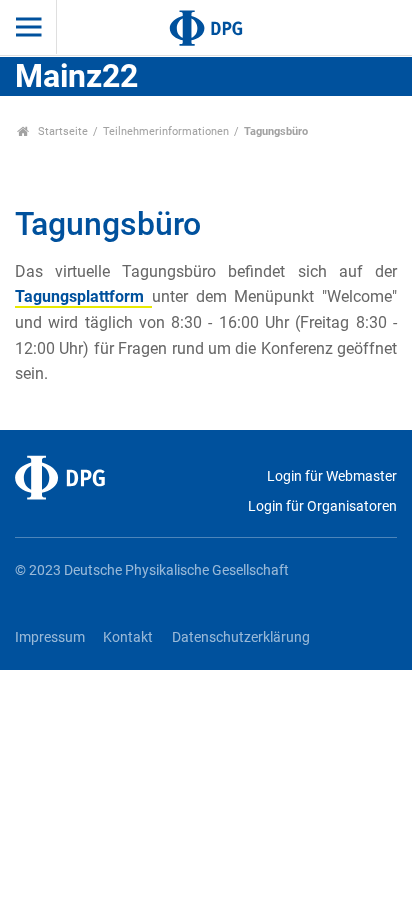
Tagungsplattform (83, 296)
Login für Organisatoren (322, 506)
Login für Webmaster (332, 476)
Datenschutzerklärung (241, 637)
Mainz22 (76, 76)
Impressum (50, 637)
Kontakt (128, 637)
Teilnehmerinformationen (166, 131)
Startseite (61, 131)
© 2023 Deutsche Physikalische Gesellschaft (152, 570)
